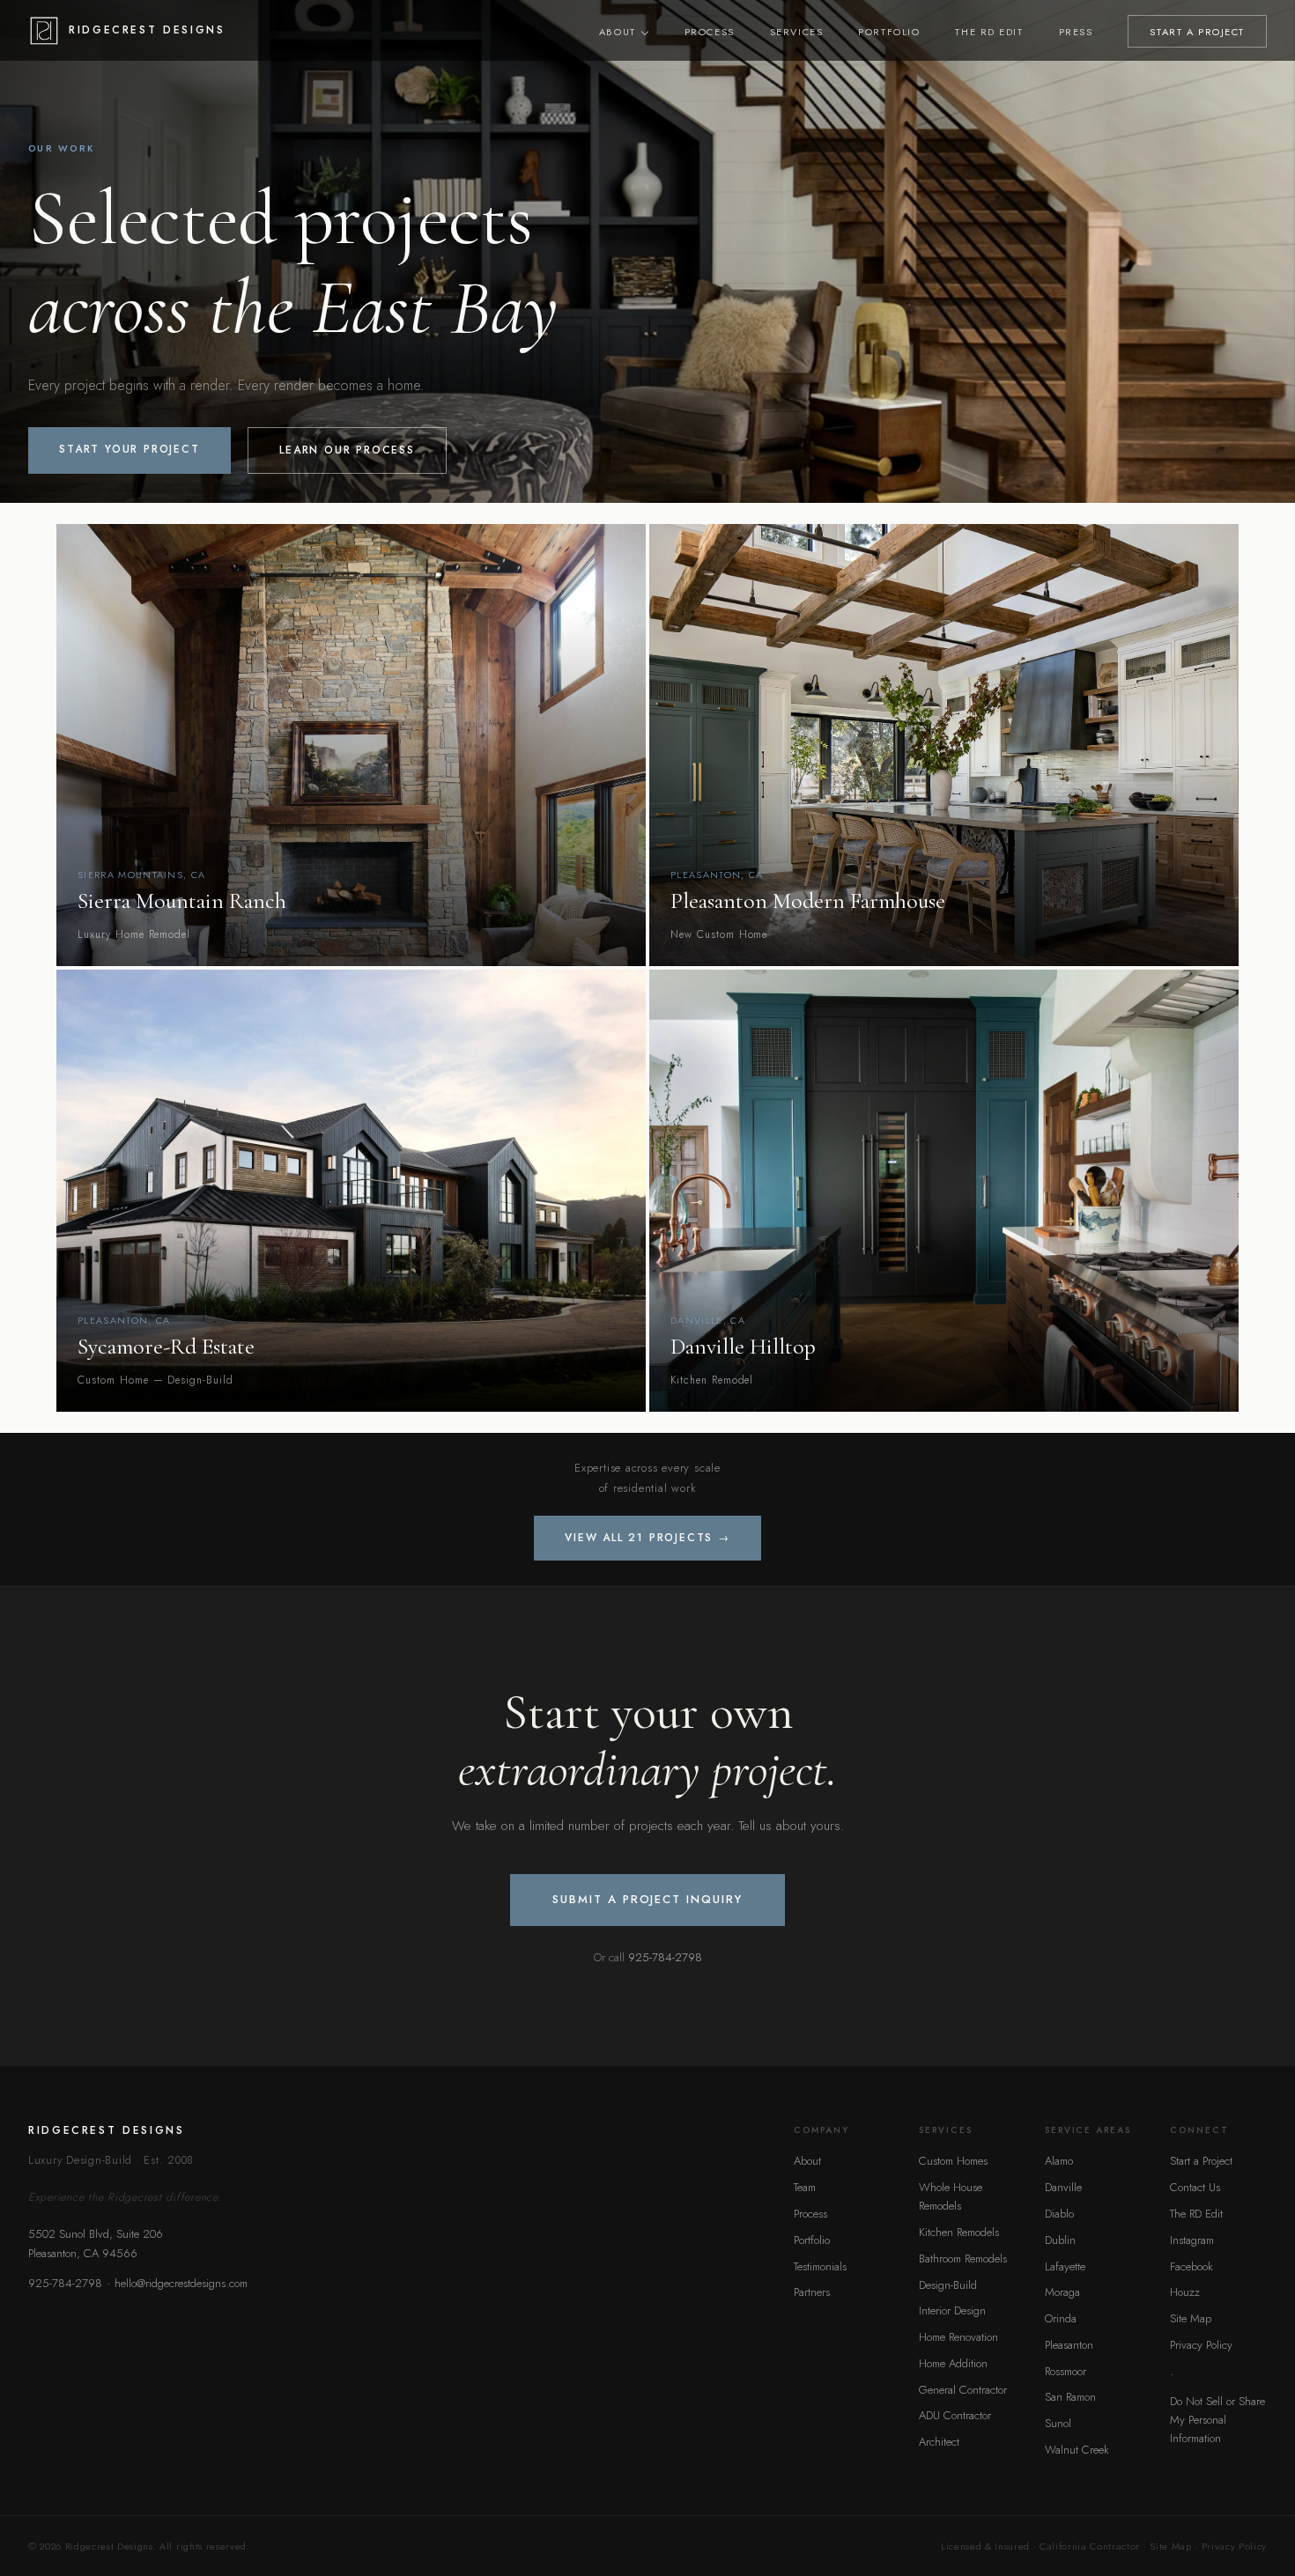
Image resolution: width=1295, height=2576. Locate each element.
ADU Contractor (955, 2415)
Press (1076, 32)
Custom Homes (953, 2161)
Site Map (1191, 2318)
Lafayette (1065, 2266)
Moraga (1062, 2292)
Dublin (1060, 2240)
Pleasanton (1069, 2345)
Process (710, 32)
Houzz (1185, 2292)
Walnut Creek (1077, 2450)
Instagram (1192, 2240)
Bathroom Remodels (963, 2259)
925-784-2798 (665, 1957)
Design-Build (948, 2285)
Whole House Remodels (951, 2196)
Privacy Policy (1201, 2345)
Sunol (1058, 2423)
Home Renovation (958, 2337)
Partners (812, 2292)
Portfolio (889, 32)
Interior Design (952, 2310)
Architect (939, 2442)
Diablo (1059, 2214)
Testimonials (820, 2266)
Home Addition (953, 2363)
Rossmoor (1066, 2371)
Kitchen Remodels (959, 2232)
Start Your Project (129, 449)
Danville (1063, 2187)
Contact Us (1195, 2187)
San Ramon (1070, 2397)
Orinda (1061, 2318)
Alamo (1059, 2161)
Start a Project (1201, 2161)
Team (805, 2187)
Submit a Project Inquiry (647, 1899)
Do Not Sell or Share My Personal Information (1217, 2420)
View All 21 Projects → (647, 1538)
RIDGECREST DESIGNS (147, 30)
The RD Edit (989, 32)
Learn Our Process (347, 450)
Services (797, 32)
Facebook (1191, 2266)
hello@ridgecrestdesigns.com (181, 2283)
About (618, 32)
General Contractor (963, 2390)
